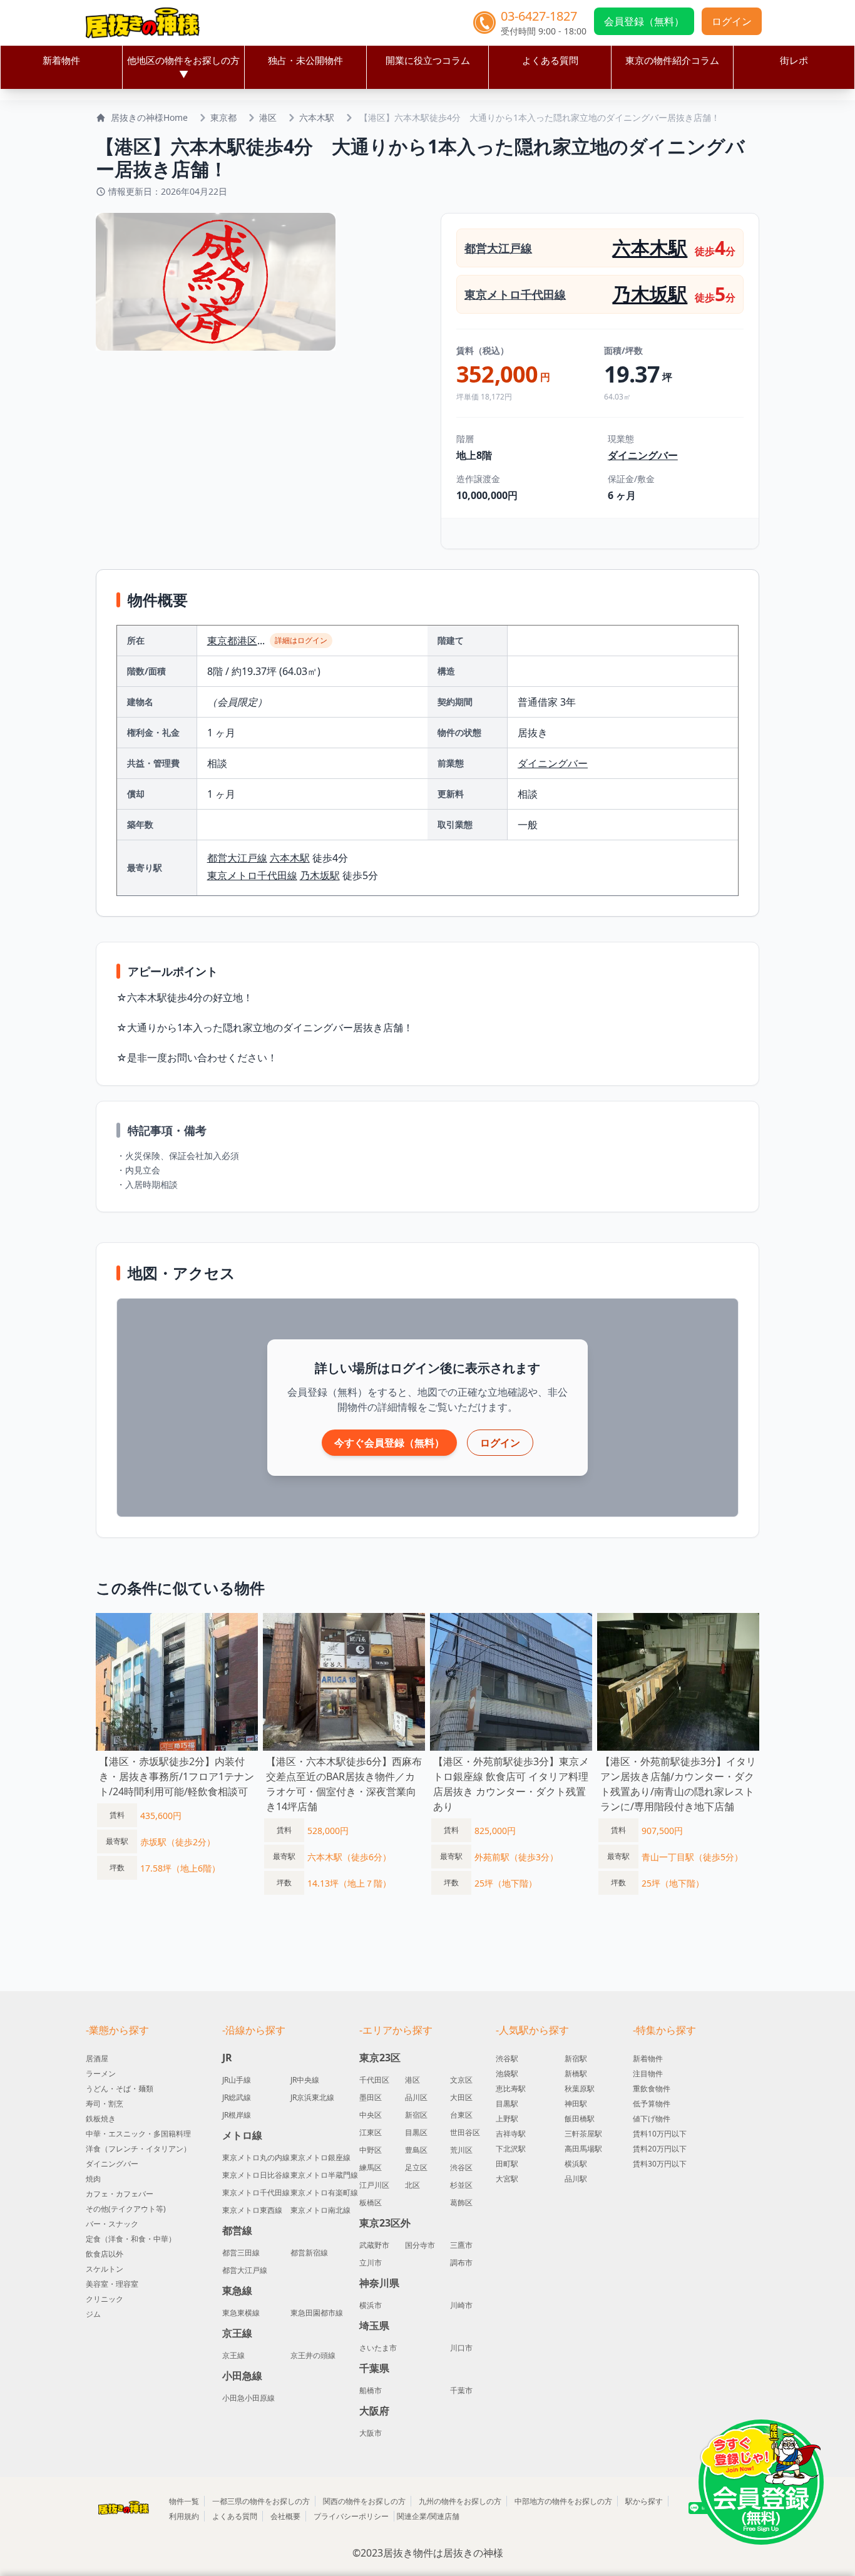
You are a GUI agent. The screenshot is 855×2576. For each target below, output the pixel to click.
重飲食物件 (652, 2089)
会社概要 (285, 2516)
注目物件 (648, 2074)
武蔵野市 (374, 2245)
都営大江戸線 (498, 248)
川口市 (461, 2348)
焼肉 (93, 2179)
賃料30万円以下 (660, 2164)
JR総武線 (237, 2098)
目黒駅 (507, 2104)
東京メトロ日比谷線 (256, 2175)
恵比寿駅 (511, 2089)
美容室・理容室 (112, 2284)
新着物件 (61, 60)
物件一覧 (184, 2501)
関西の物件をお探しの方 (364, 2501)
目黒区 (416, 2133)
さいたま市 (378, 2348)
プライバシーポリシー (351, 2516)
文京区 (461, 2080)
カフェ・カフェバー (120, 2194)
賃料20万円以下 (660, 2149)
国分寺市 (420, 2245)
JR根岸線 (237, 2115)
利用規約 (184, 2516)
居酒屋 (97, 2058)
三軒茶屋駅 (583, 2134)
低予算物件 (652, 2104)
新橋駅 (576, 2074)
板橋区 (371, 2203)
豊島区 (416, 2150)
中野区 (371, 2150)
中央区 (371, 2115)
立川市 (371, 2263)
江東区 (371, 2133)
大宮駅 (507, 2179)
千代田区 (374, 2080)
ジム (93, 2314)
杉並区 (461, 2185)
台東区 (461, 2115)
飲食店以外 (105, 2254)
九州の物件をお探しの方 (460, 2501)
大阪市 (371, 2433)
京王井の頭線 (313, 2356)
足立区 (416, 2168)
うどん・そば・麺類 (120, 2089)
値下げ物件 (652, 2119)
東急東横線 (241, 2313)
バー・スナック (112, 2224)
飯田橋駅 (580, 2119)
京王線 (233, 2356)
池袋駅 (507, 2074)
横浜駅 (576, 2164)
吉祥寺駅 (511, 2134)
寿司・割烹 (105, 2104)
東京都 (223, 117)
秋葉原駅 (580, 2089)
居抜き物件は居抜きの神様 (443, 2553)
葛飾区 (461, 2203)
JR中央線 (305, 2080)
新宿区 (416, 2115)
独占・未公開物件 (305, 60)
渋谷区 (461, 2168)
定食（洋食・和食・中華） (131, 2239)
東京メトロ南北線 (320, 2210)
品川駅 (576, 2179)
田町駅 (507, 2164)
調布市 (461, 2263)
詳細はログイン (301, 640)
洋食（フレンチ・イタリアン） (138, 2149)
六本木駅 (317, 117)
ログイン (732, 21)
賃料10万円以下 (660, 2134)
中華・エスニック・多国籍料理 (138, 2134)
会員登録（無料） (644, 21)
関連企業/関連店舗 (428, 2516)
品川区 (416, 2098)
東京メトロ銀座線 (320, 2158)
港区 (268, 117)
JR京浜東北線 (312, 2098)
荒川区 (461, 2150)
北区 (412, 2185)
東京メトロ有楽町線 (324, 2193)
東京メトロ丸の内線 (256, 2158)
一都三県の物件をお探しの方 (261, 2501)
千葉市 (461, 2391)
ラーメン (101, 2074)
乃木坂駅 (650, 294)
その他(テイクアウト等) (126, 2209)
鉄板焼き (101, 2119)
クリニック (105, 2299)
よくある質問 (550, 60)
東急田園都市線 (317, 2313)
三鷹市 (461, 2245)
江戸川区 (374, 2185)
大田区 (461, 2098)
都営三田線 (241, 2253)
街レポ (794, 60)
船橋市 (371, 2391)
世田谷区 (465, 2133)
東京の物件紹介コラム (672, 60)
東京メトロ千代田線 (515, 294)
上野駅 (507, 2119)
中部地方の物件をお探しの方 (563, 2501)
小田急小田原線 (248, 2398)
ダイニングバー (643, 455)
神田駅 (576, 2104)
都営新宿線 (309, 2253)
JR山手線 (237, 2080)
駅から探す (644, 2501)
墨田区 (371, 2098)
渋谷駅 (507, 2058)
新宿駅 (576, 2058)
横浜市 (371, 2306)
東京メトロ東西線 (252, 2210)
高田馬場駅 (583, 2149)
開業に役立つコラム (428, 60)
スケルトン (105, 2269)
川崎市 (461, 2306)
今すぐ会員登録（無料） (389, 1443)
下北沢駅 (511, 2149)
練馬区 (371, 2168)
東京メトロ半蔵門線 (324, 2175)
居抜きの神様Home (149, 117)
